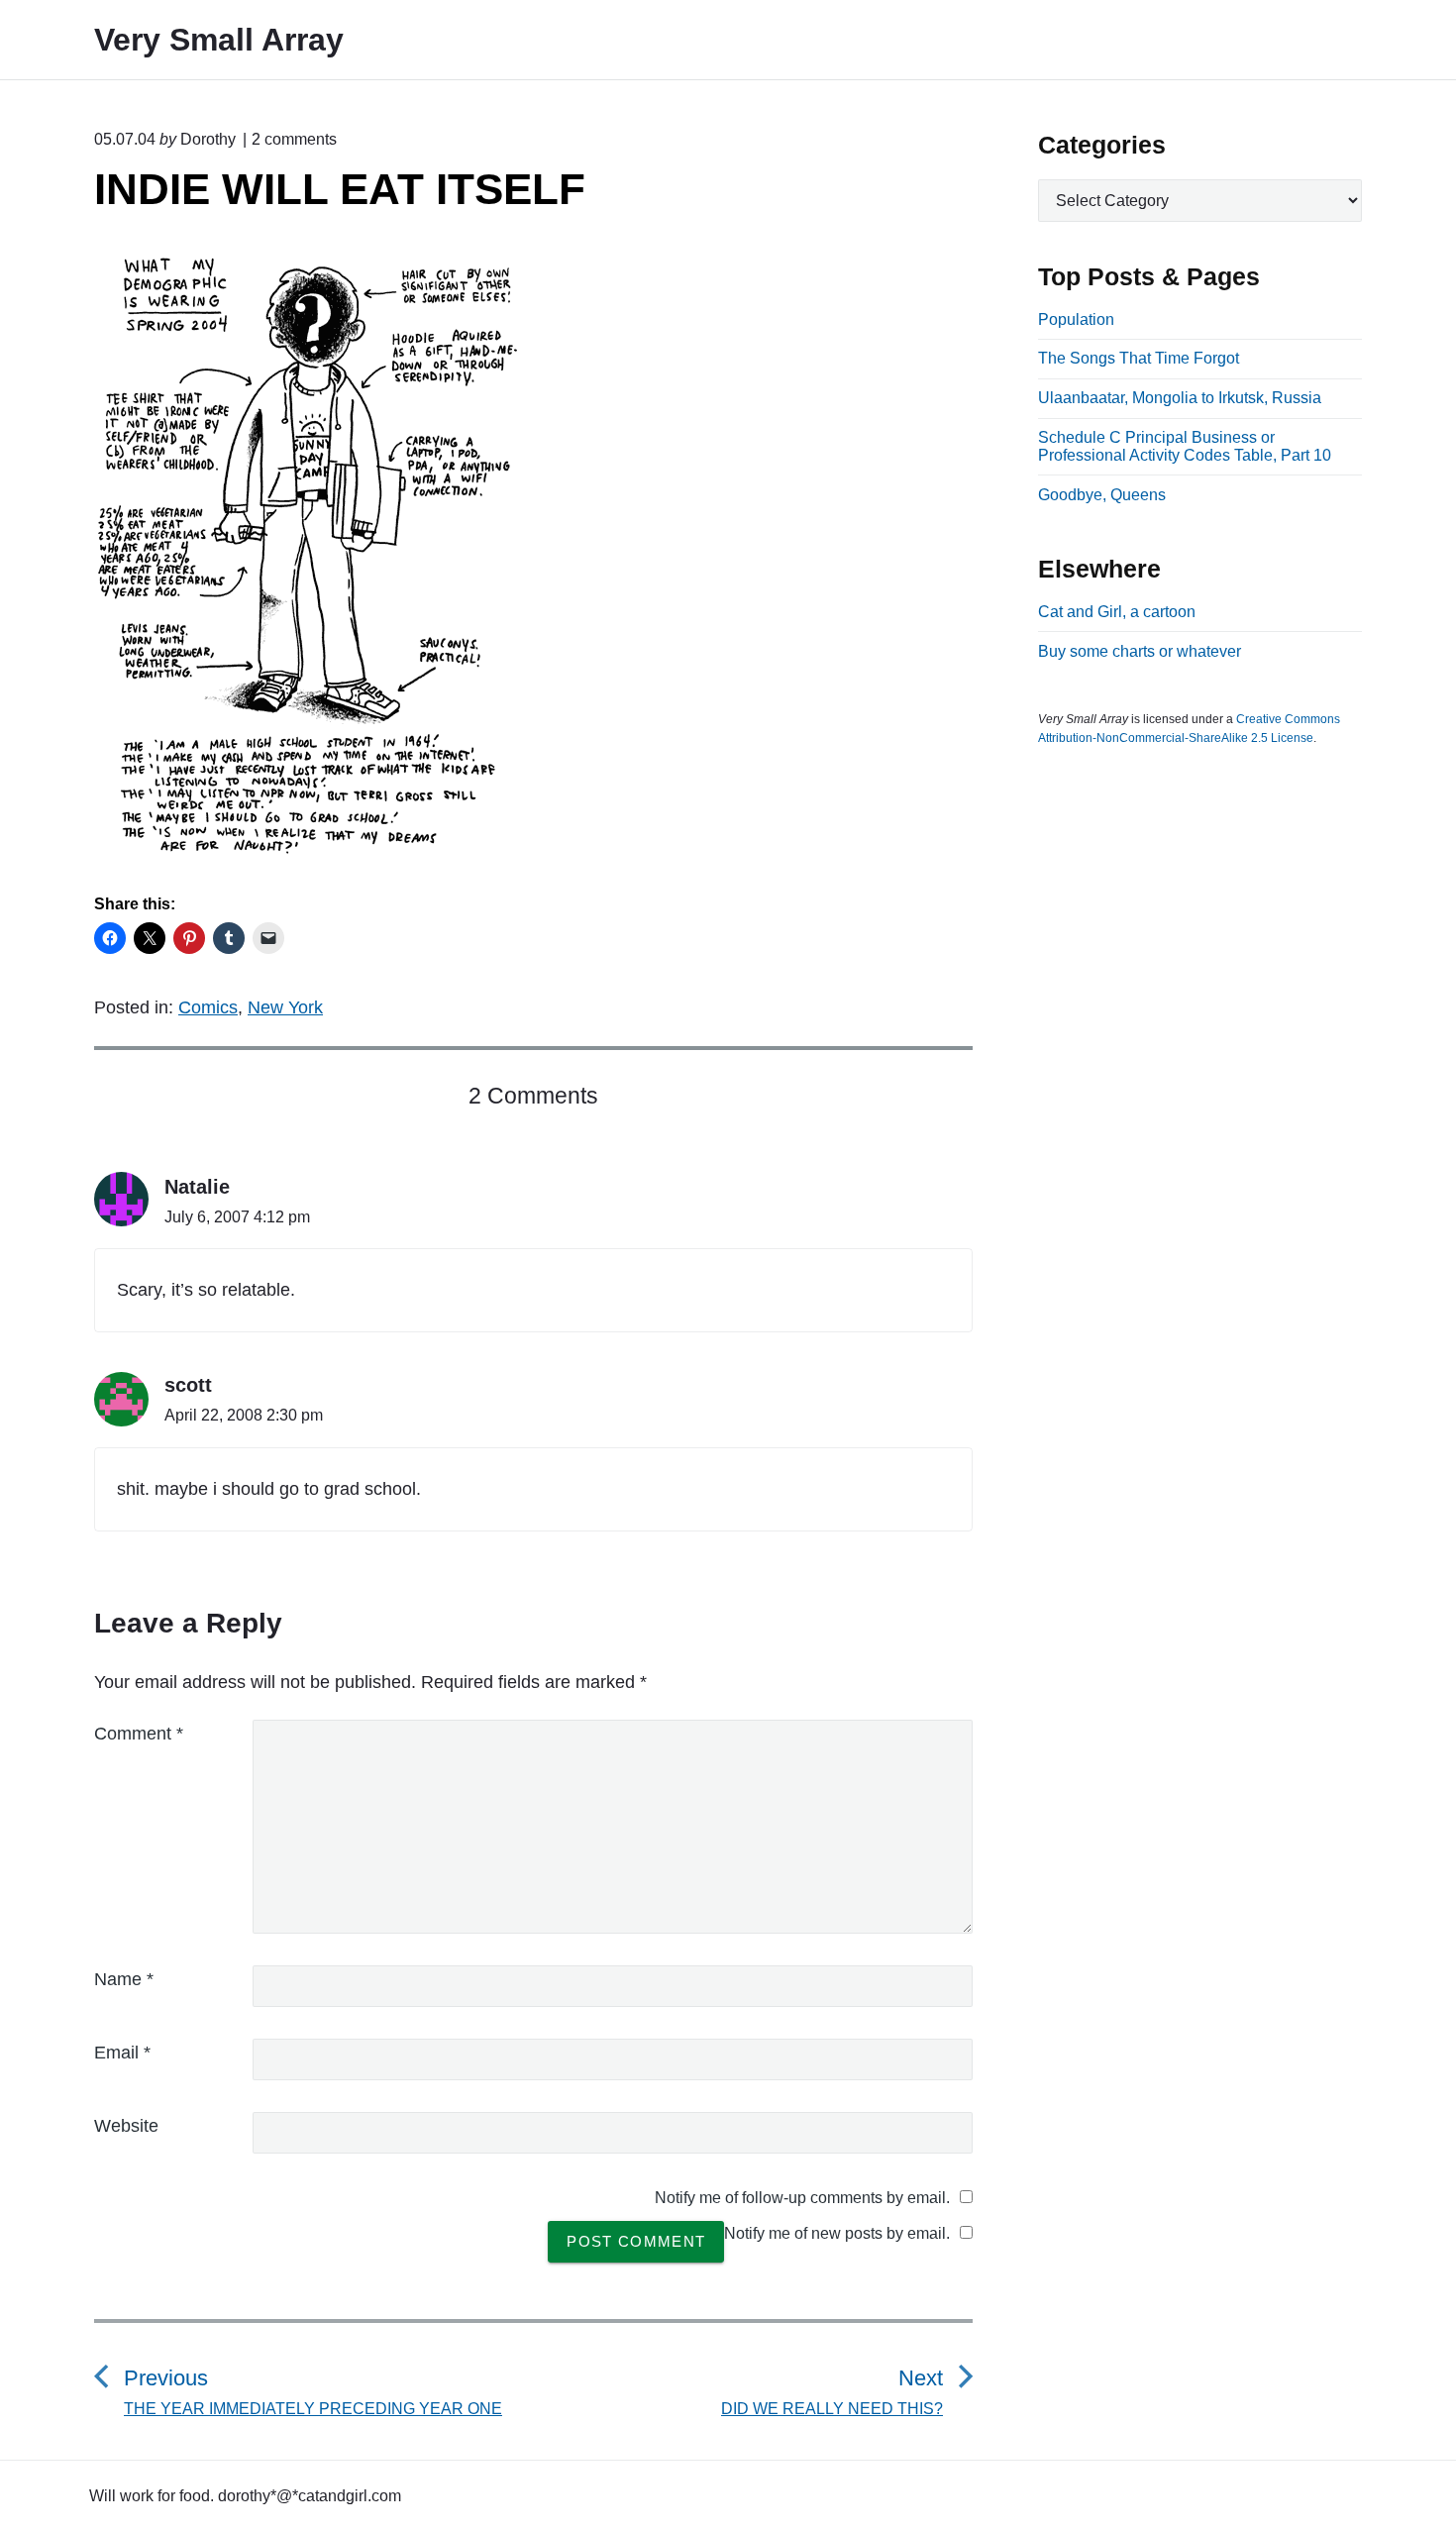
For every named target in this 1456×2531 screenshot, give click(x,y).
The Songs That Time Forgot (1139, 358)
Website (126, 2126)
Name (124, 1979)
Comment (139, 1734)
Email (122, 2053)
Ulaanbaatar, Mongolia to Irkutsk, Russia (1180, 398)
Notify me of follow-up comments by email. (802, 2198)
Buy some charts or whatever (1140, 651)
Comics (208, 1007)
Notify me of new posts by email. (837, 2233)
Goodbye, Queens (1102, 495)
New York (285, 1007)
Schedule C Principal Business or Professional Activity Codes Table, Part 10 (1185, 446)
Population (1076, 319)
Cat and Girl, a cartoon (1117, 612)
